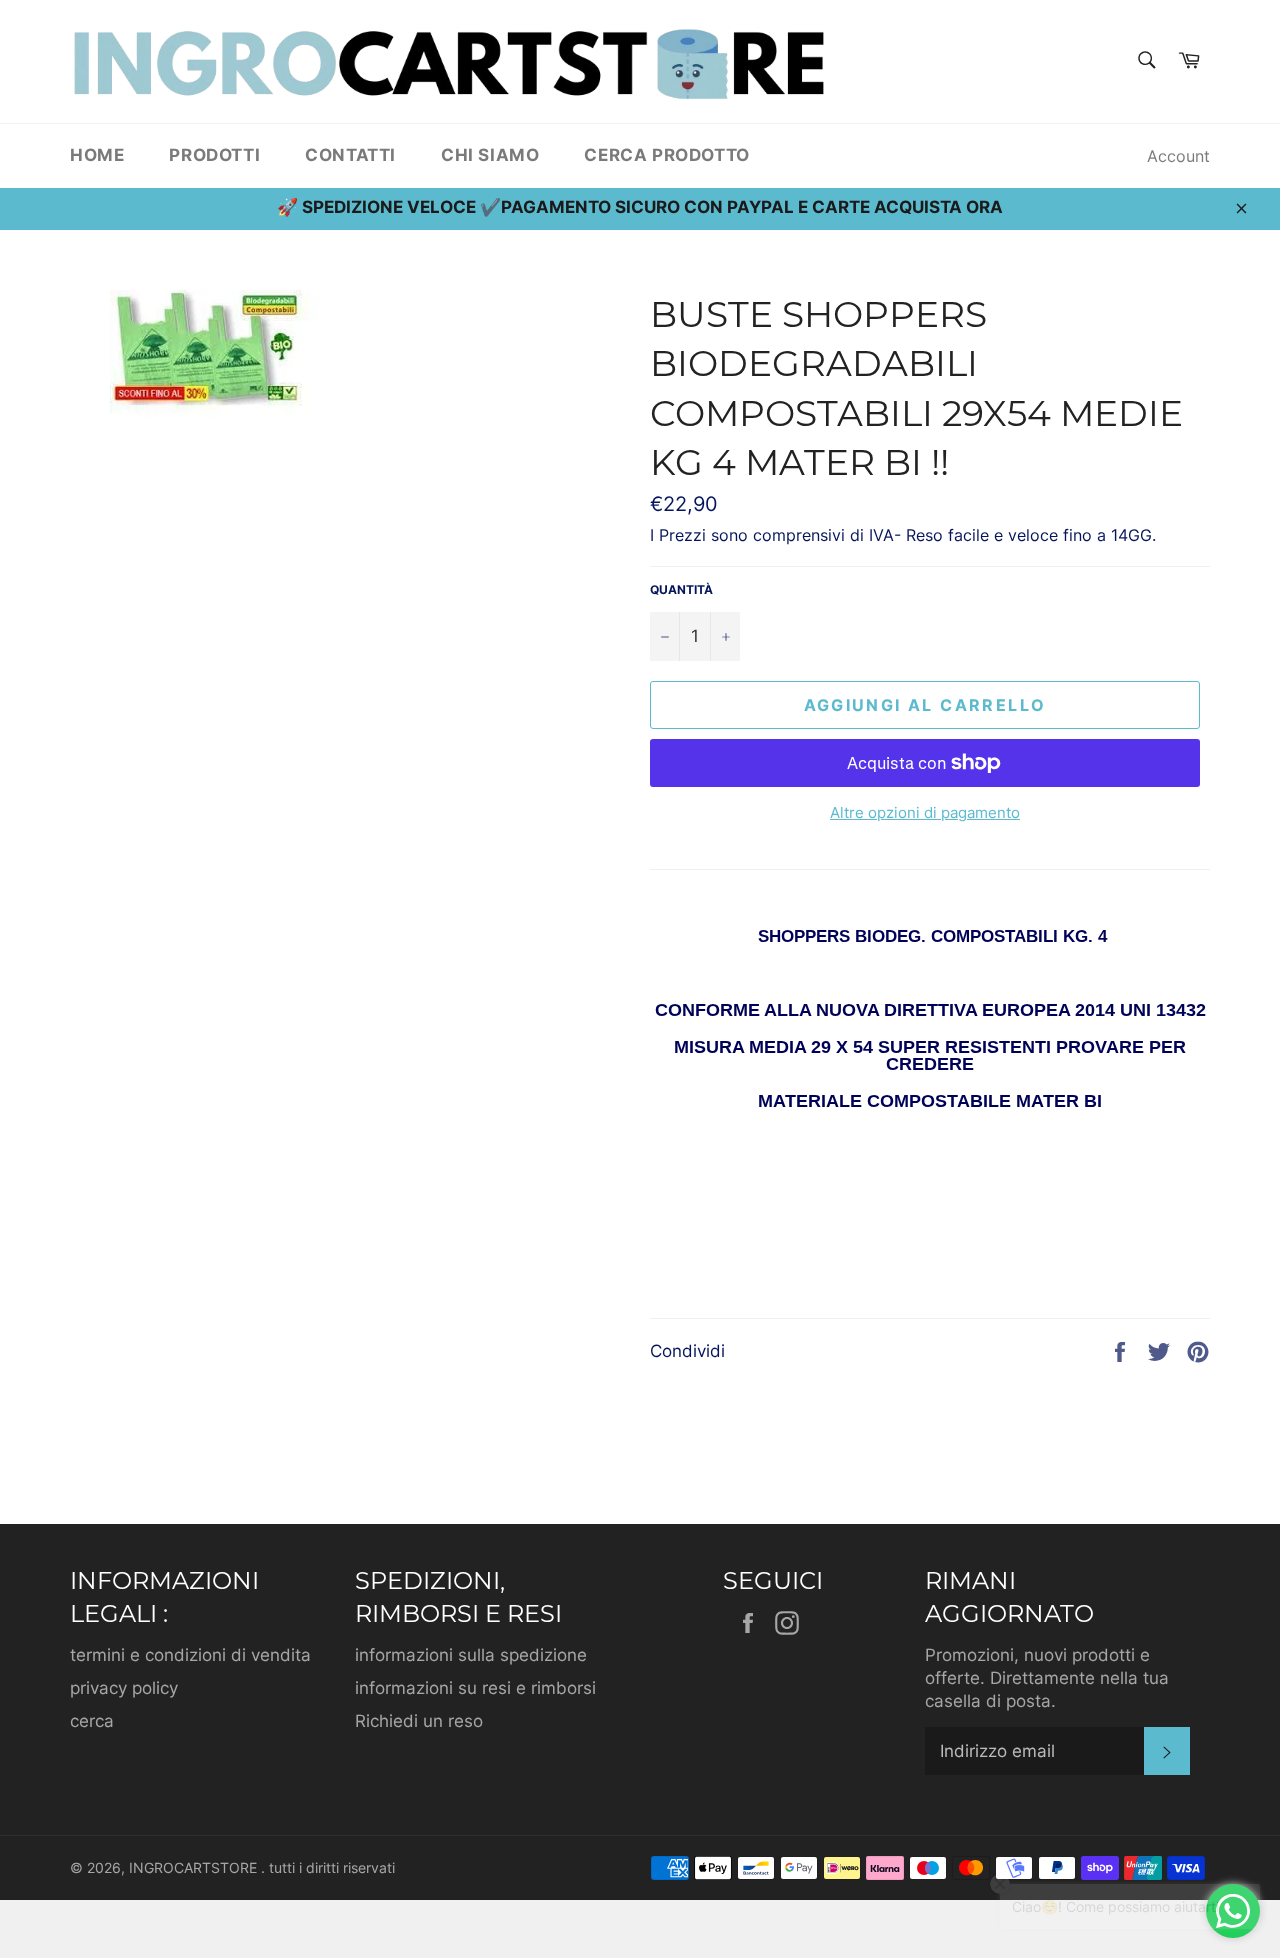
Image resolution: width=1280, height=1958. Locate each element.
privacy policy (124, 1688)
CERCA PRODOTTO (666, 155)
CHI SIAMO (490, 155)
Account (1178, 156)
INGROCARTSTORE (195, 1868)
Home (97, 155)
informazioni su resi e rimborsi (475, 1688)
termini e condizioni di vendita (190, 1655)
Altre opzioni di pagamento (925, 812)
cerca (92, 1721)
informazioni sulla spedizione (471, 1655)
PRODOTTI (214, 155)
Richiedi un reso (419, 1721)
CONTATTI (350, 155)
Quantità (681, 589)
